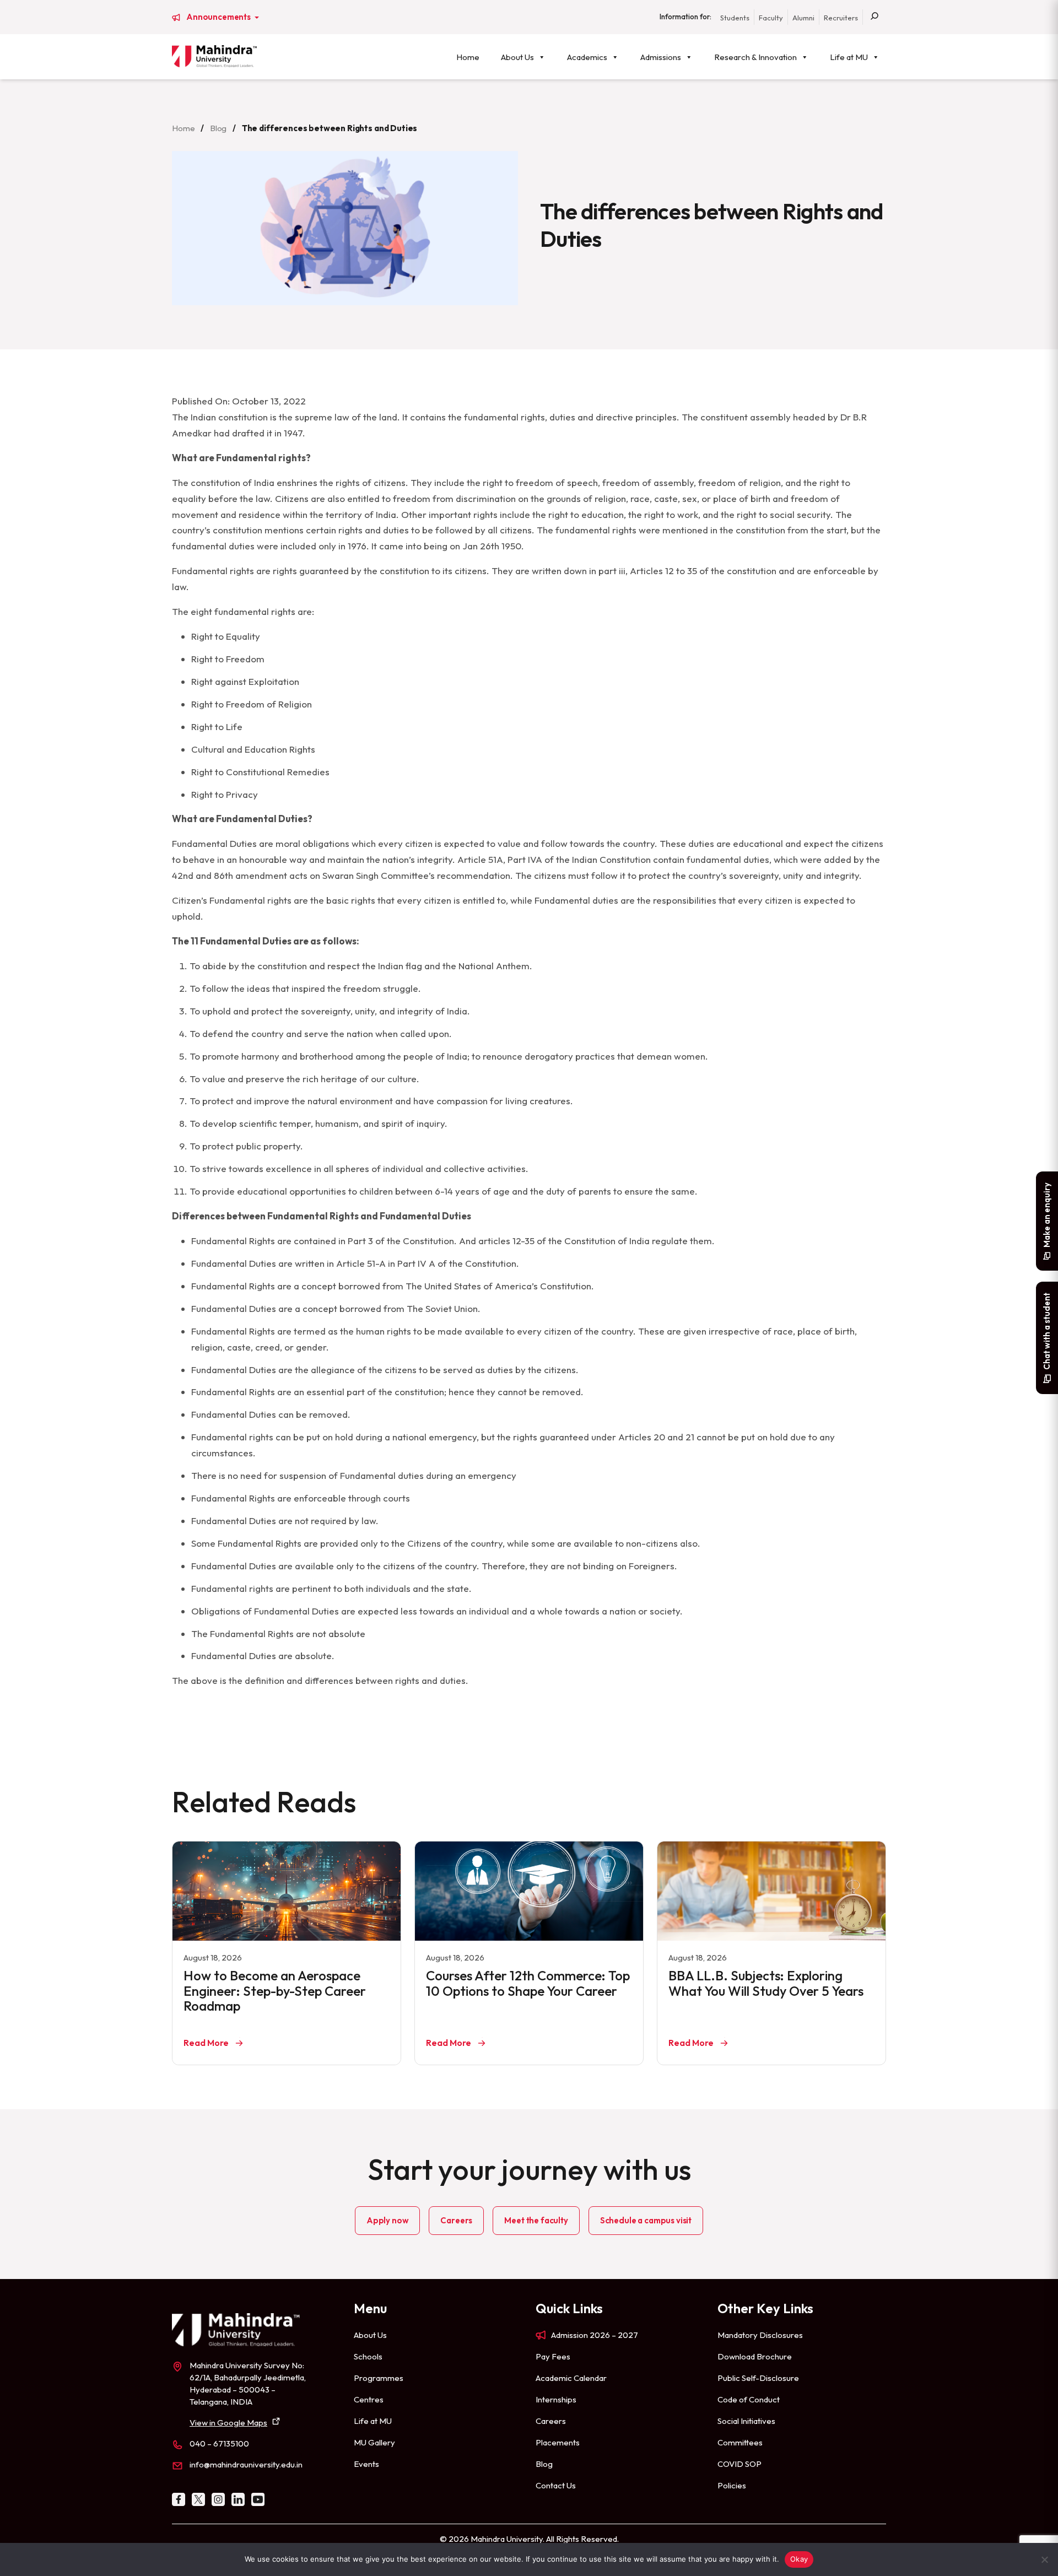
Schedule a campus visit (646, 2220)
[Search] (875, 17)
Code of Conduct (749, 2399)
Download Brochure (755, 2356)
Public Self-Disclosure (758, 2378)
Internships (556, 2399)
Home (468, 57)
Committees (740, 2442)
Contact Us (556, 2485)
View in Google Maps (228, 2423)
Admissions (661, 57)
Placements (558, 2442)
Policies (732, 2485)
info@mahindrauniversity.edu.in (246, 2464)
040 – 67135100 (219, 2443)
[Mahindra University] (214, 56)
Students (735, 18)
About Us (517, 57)
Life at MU (849, 57)
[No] (1044, 2559)
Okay (799, 2559)
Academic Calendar (571, 2378)
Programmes (379, 2378)
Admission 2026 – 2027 (595, 2335)
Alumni (803, 18)
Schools (368, 2356)
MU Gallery (374, 2442)
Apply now (388, 2220)
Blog (218, 128)
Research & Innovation (755, 57)
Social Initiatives (746, 2421)
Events (366, 2464)
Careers (456, 2220)
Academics (587, 57)
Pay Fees (553, 2356)
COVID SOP (739, 2464)
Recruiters (841, 18)
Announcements (219, 17)
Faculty (771, 18)
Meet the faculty (536, 2220)
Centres (369, 2399)
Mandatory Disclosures (760, 2335)
